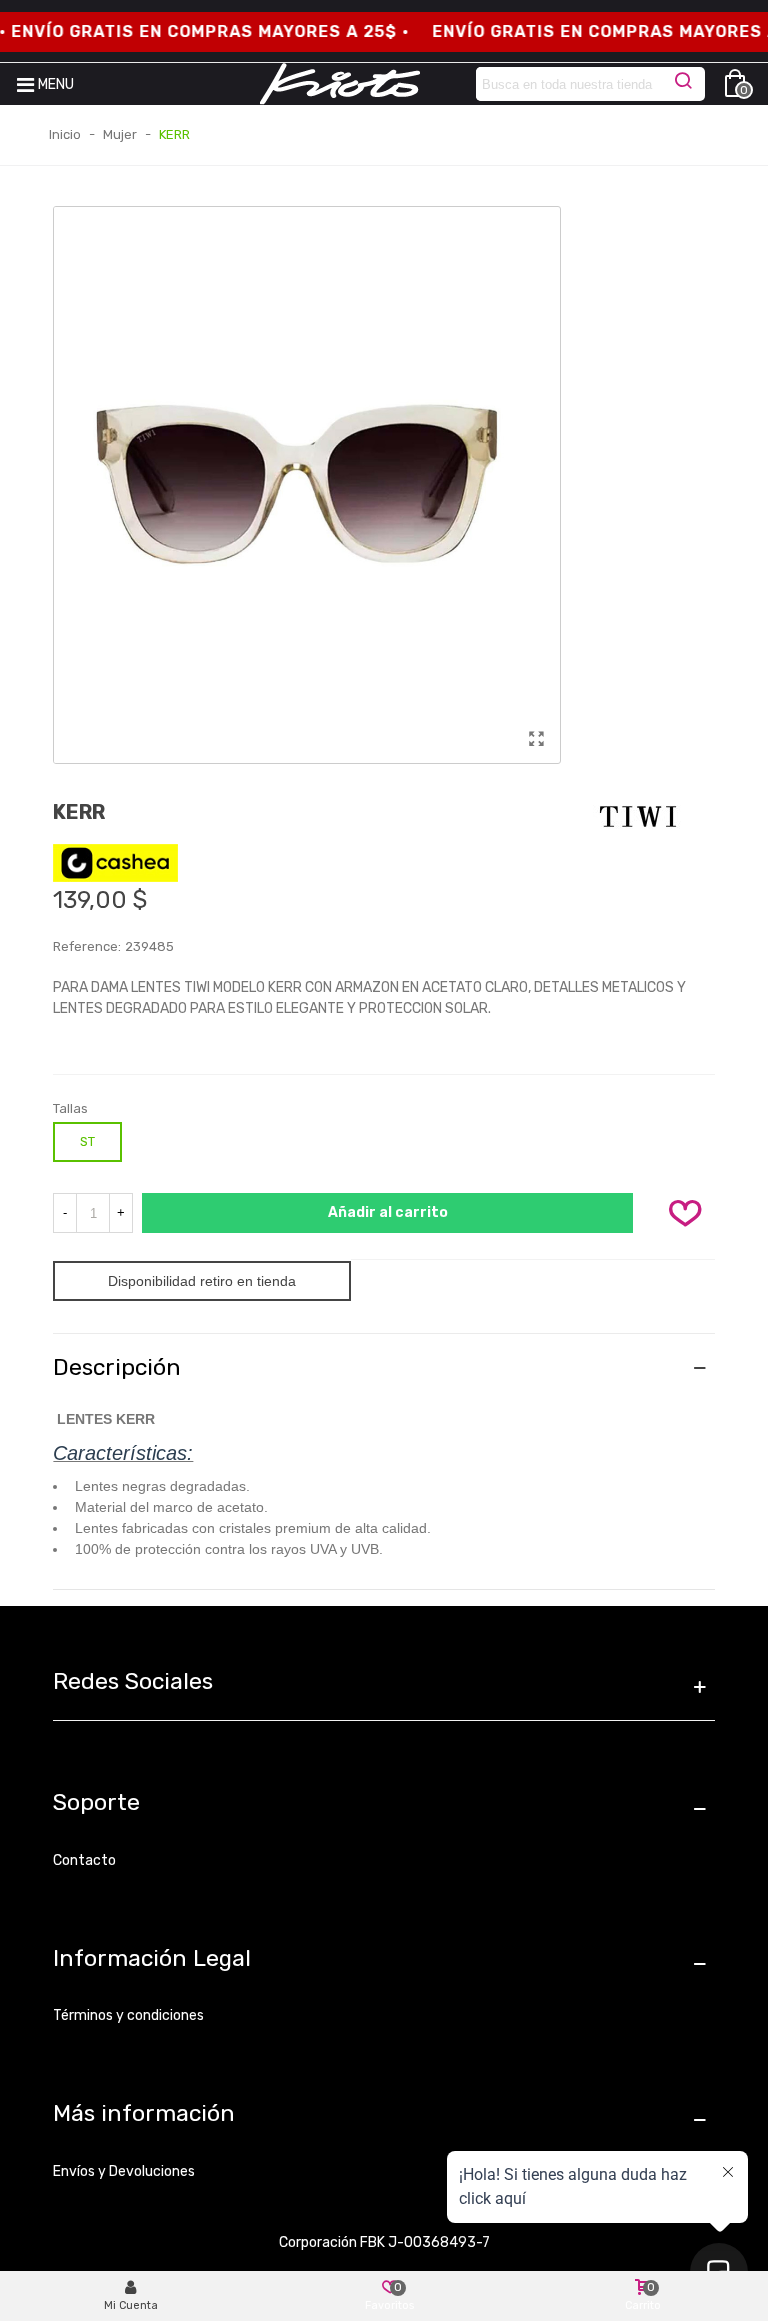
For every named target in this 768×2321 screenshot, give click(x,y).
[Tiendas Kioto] (340, 84)
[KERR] (536, 739)
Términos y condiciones (128, 2015)
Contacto (84, 1860)
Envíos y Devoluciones (124, 2171)
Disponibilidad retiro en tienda (202, 1281)
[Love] (686, 1213)
